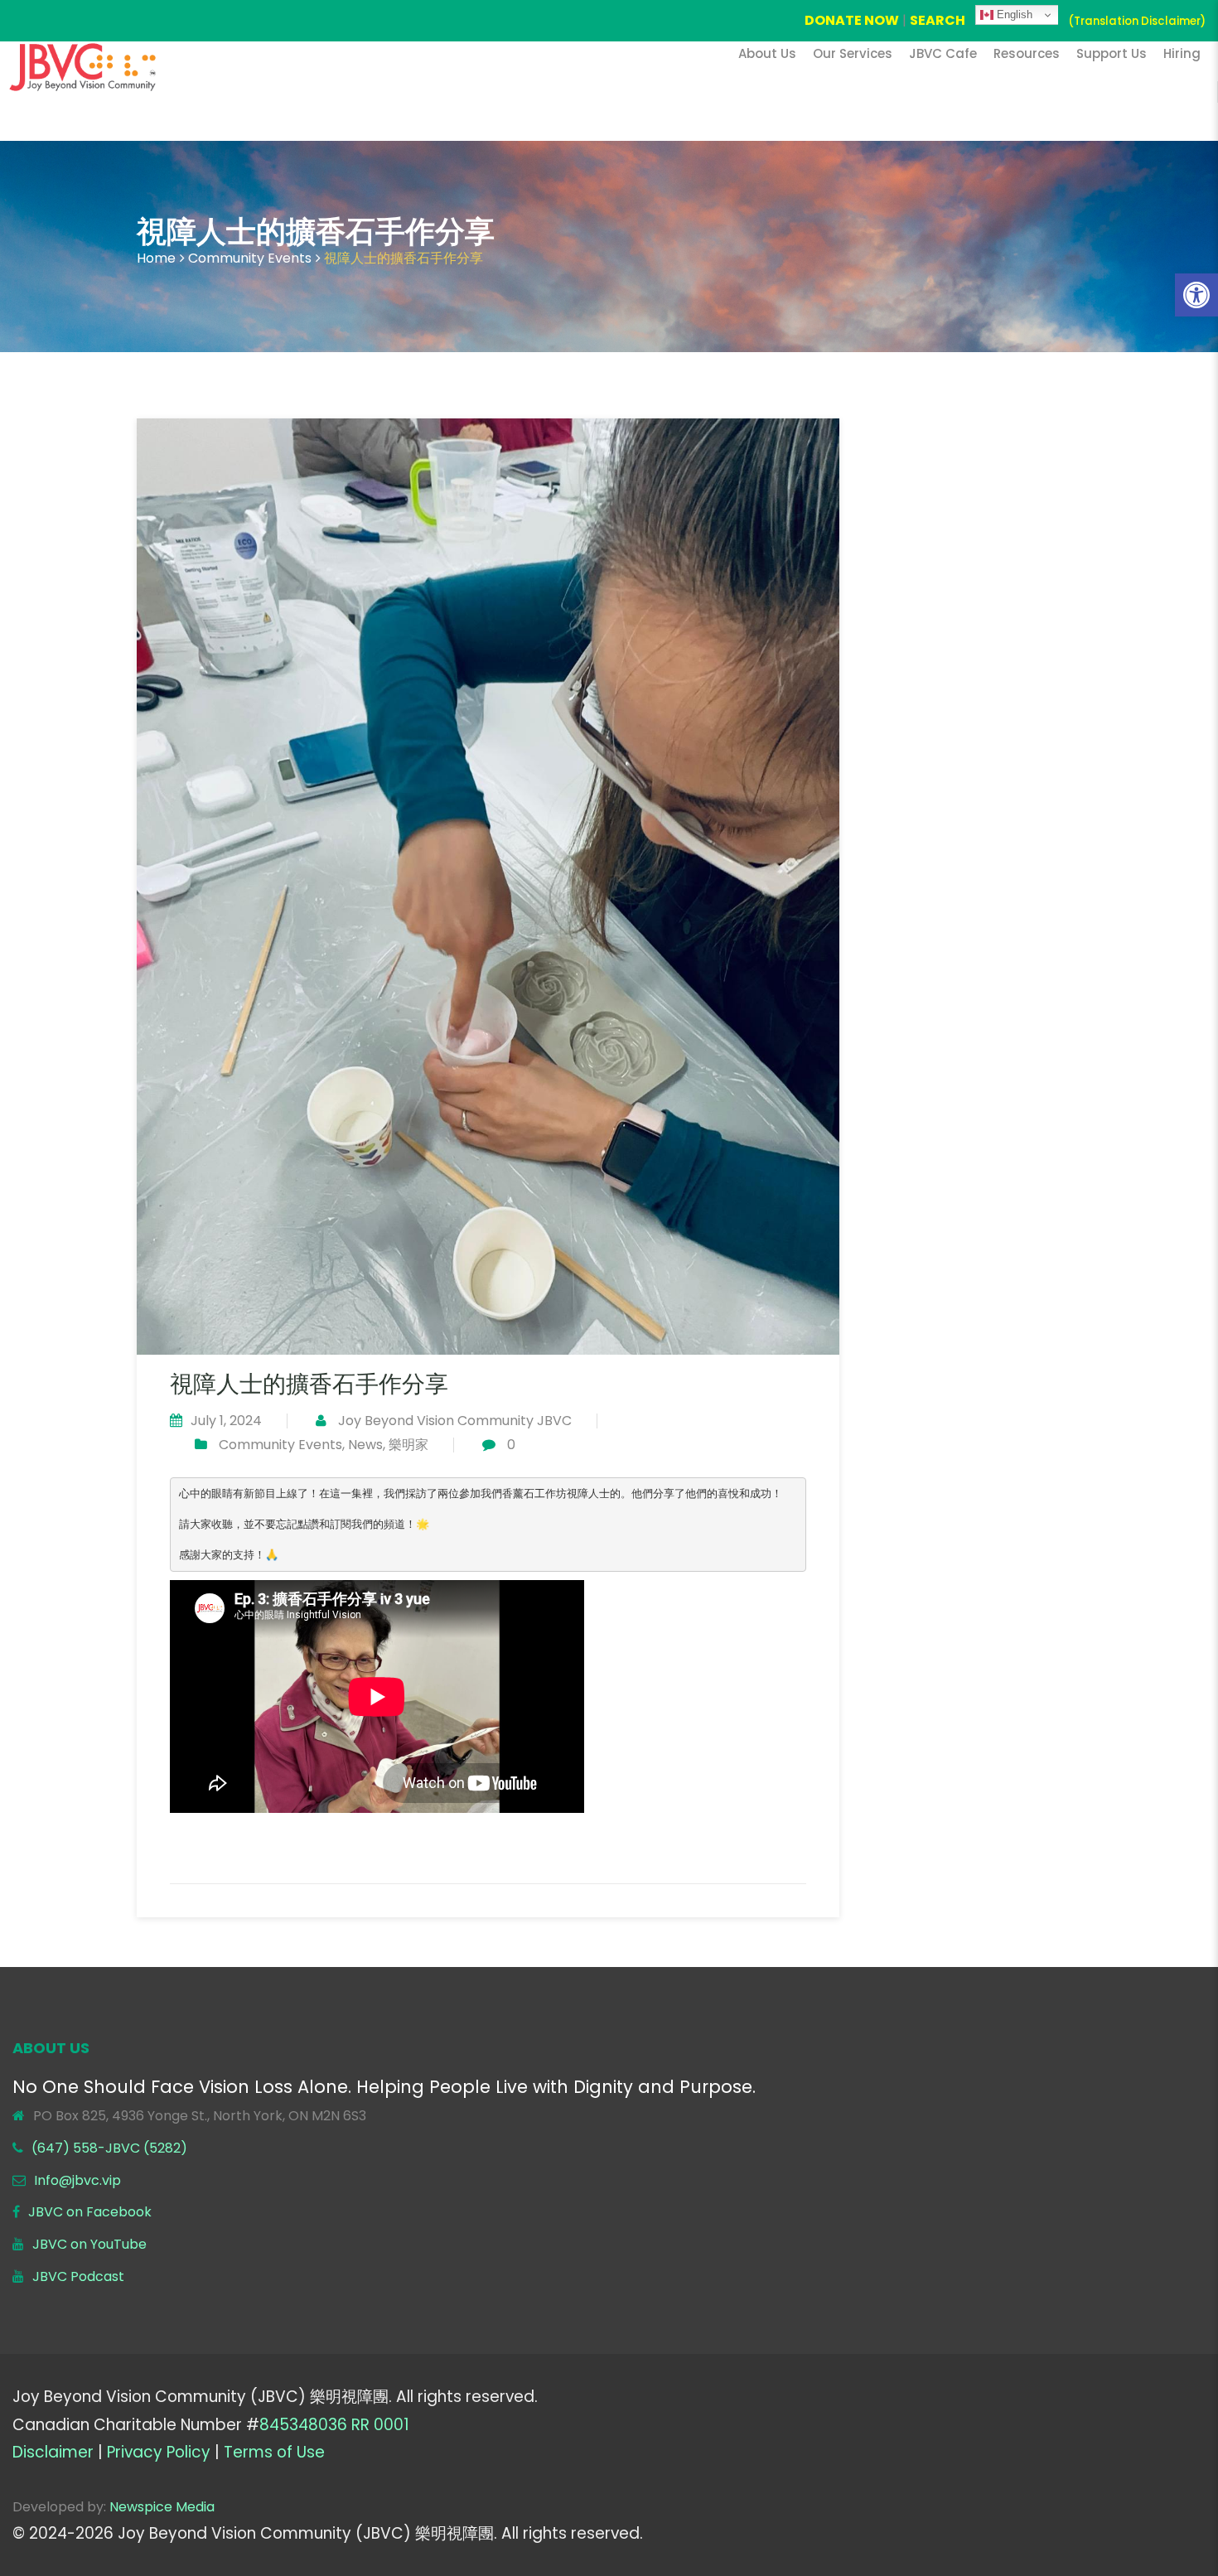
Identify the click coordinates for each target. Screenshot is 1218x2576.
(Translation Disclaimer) (1137, 21)
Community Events (250, 258)
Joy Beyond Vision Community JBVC (455, 1421)
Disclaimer (53, 2452)
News (365, 1445)
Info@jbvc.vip (77, 2180)
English (1013, 14)
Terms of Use (274, 2452)
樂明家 (408, 1445)
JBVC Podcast (78, 2276)
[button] (1196, 295)
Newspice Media (162, 2507)
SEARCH (938, 20)
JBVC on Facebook (90, 2212)
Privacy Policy (159, 2452)
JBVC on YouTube (89, 2244)
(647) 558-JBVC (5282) (109, 2148)
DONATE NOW (852, 20)
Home (156, 258)
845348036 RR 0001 (334, 2425)
